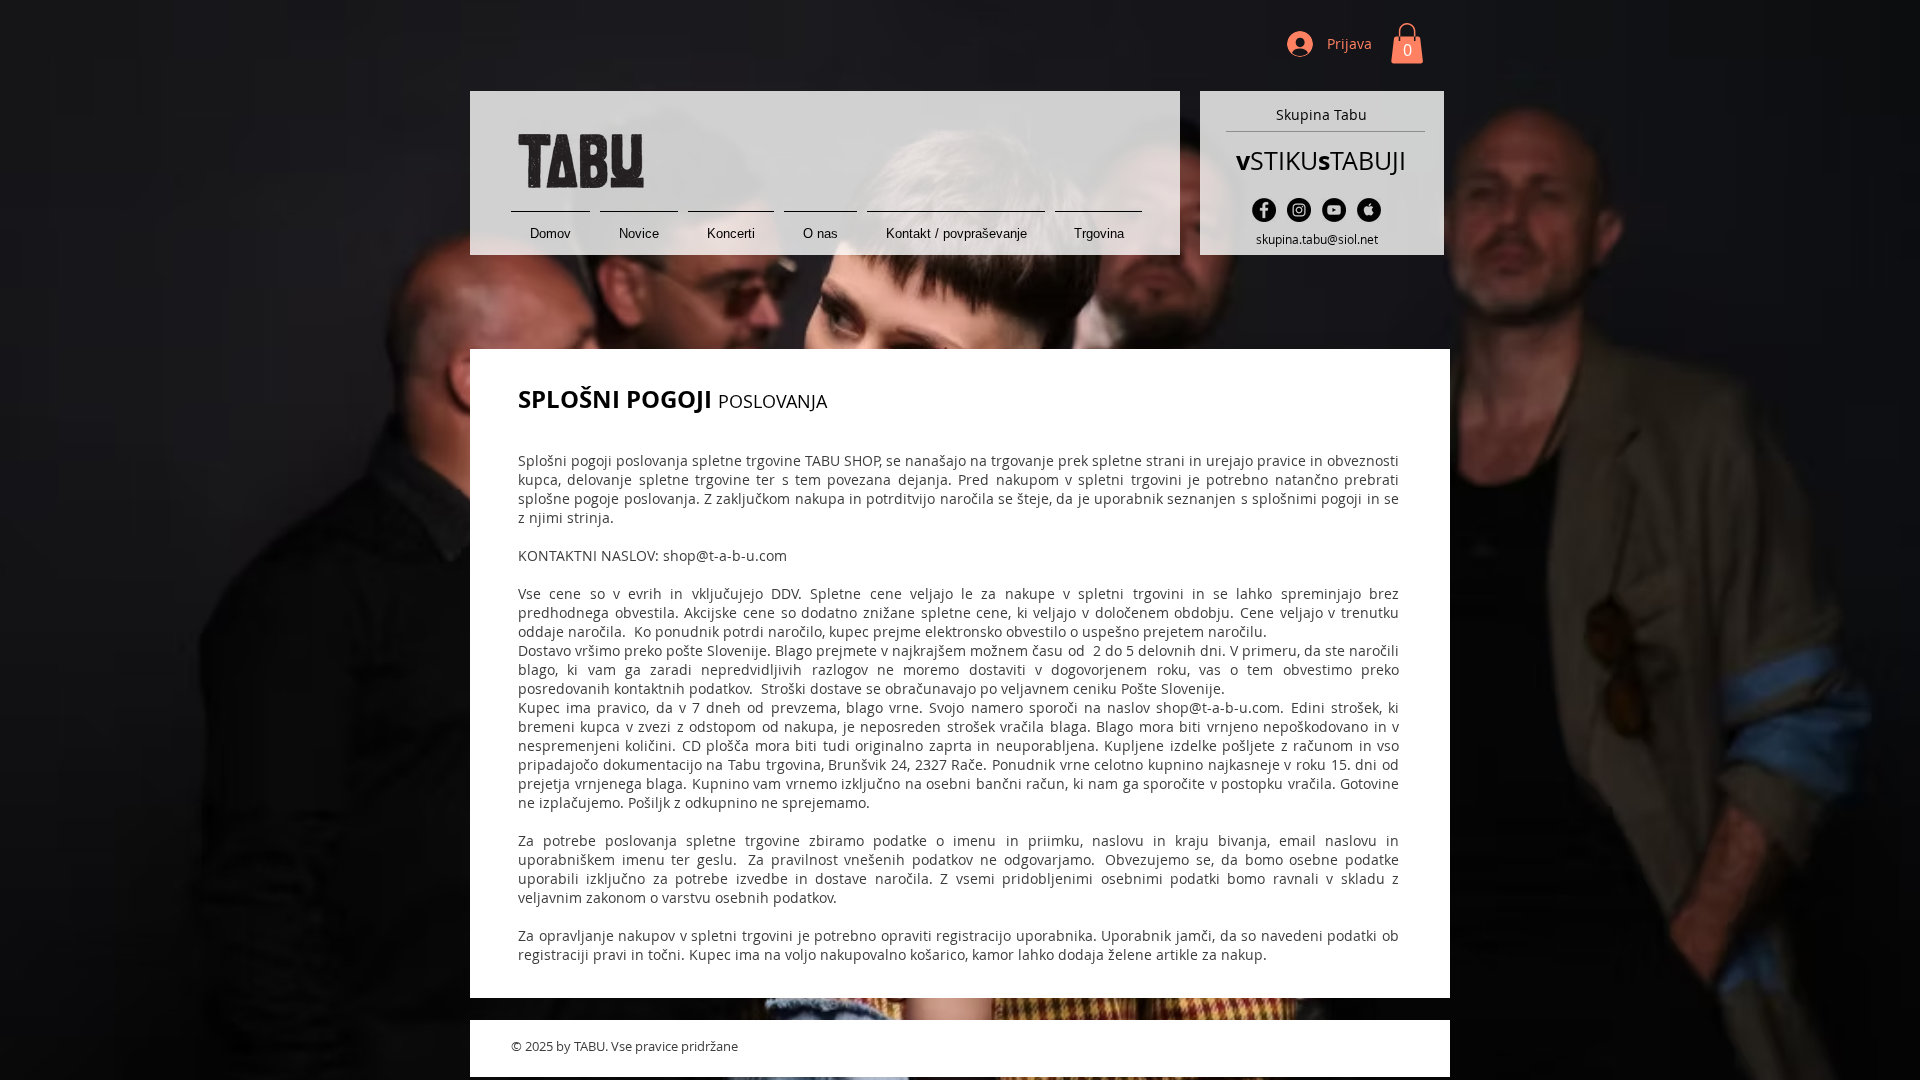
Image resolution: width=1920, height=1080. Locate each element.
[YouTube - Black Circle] (1334, 210)
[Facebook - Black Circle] (1264, 210)
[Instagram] (1299, 210)
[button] (1407, 43)
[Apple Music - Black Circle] (1369, 210)
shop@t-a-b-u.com (725, 555)
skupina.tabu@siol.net (1317, 239)
